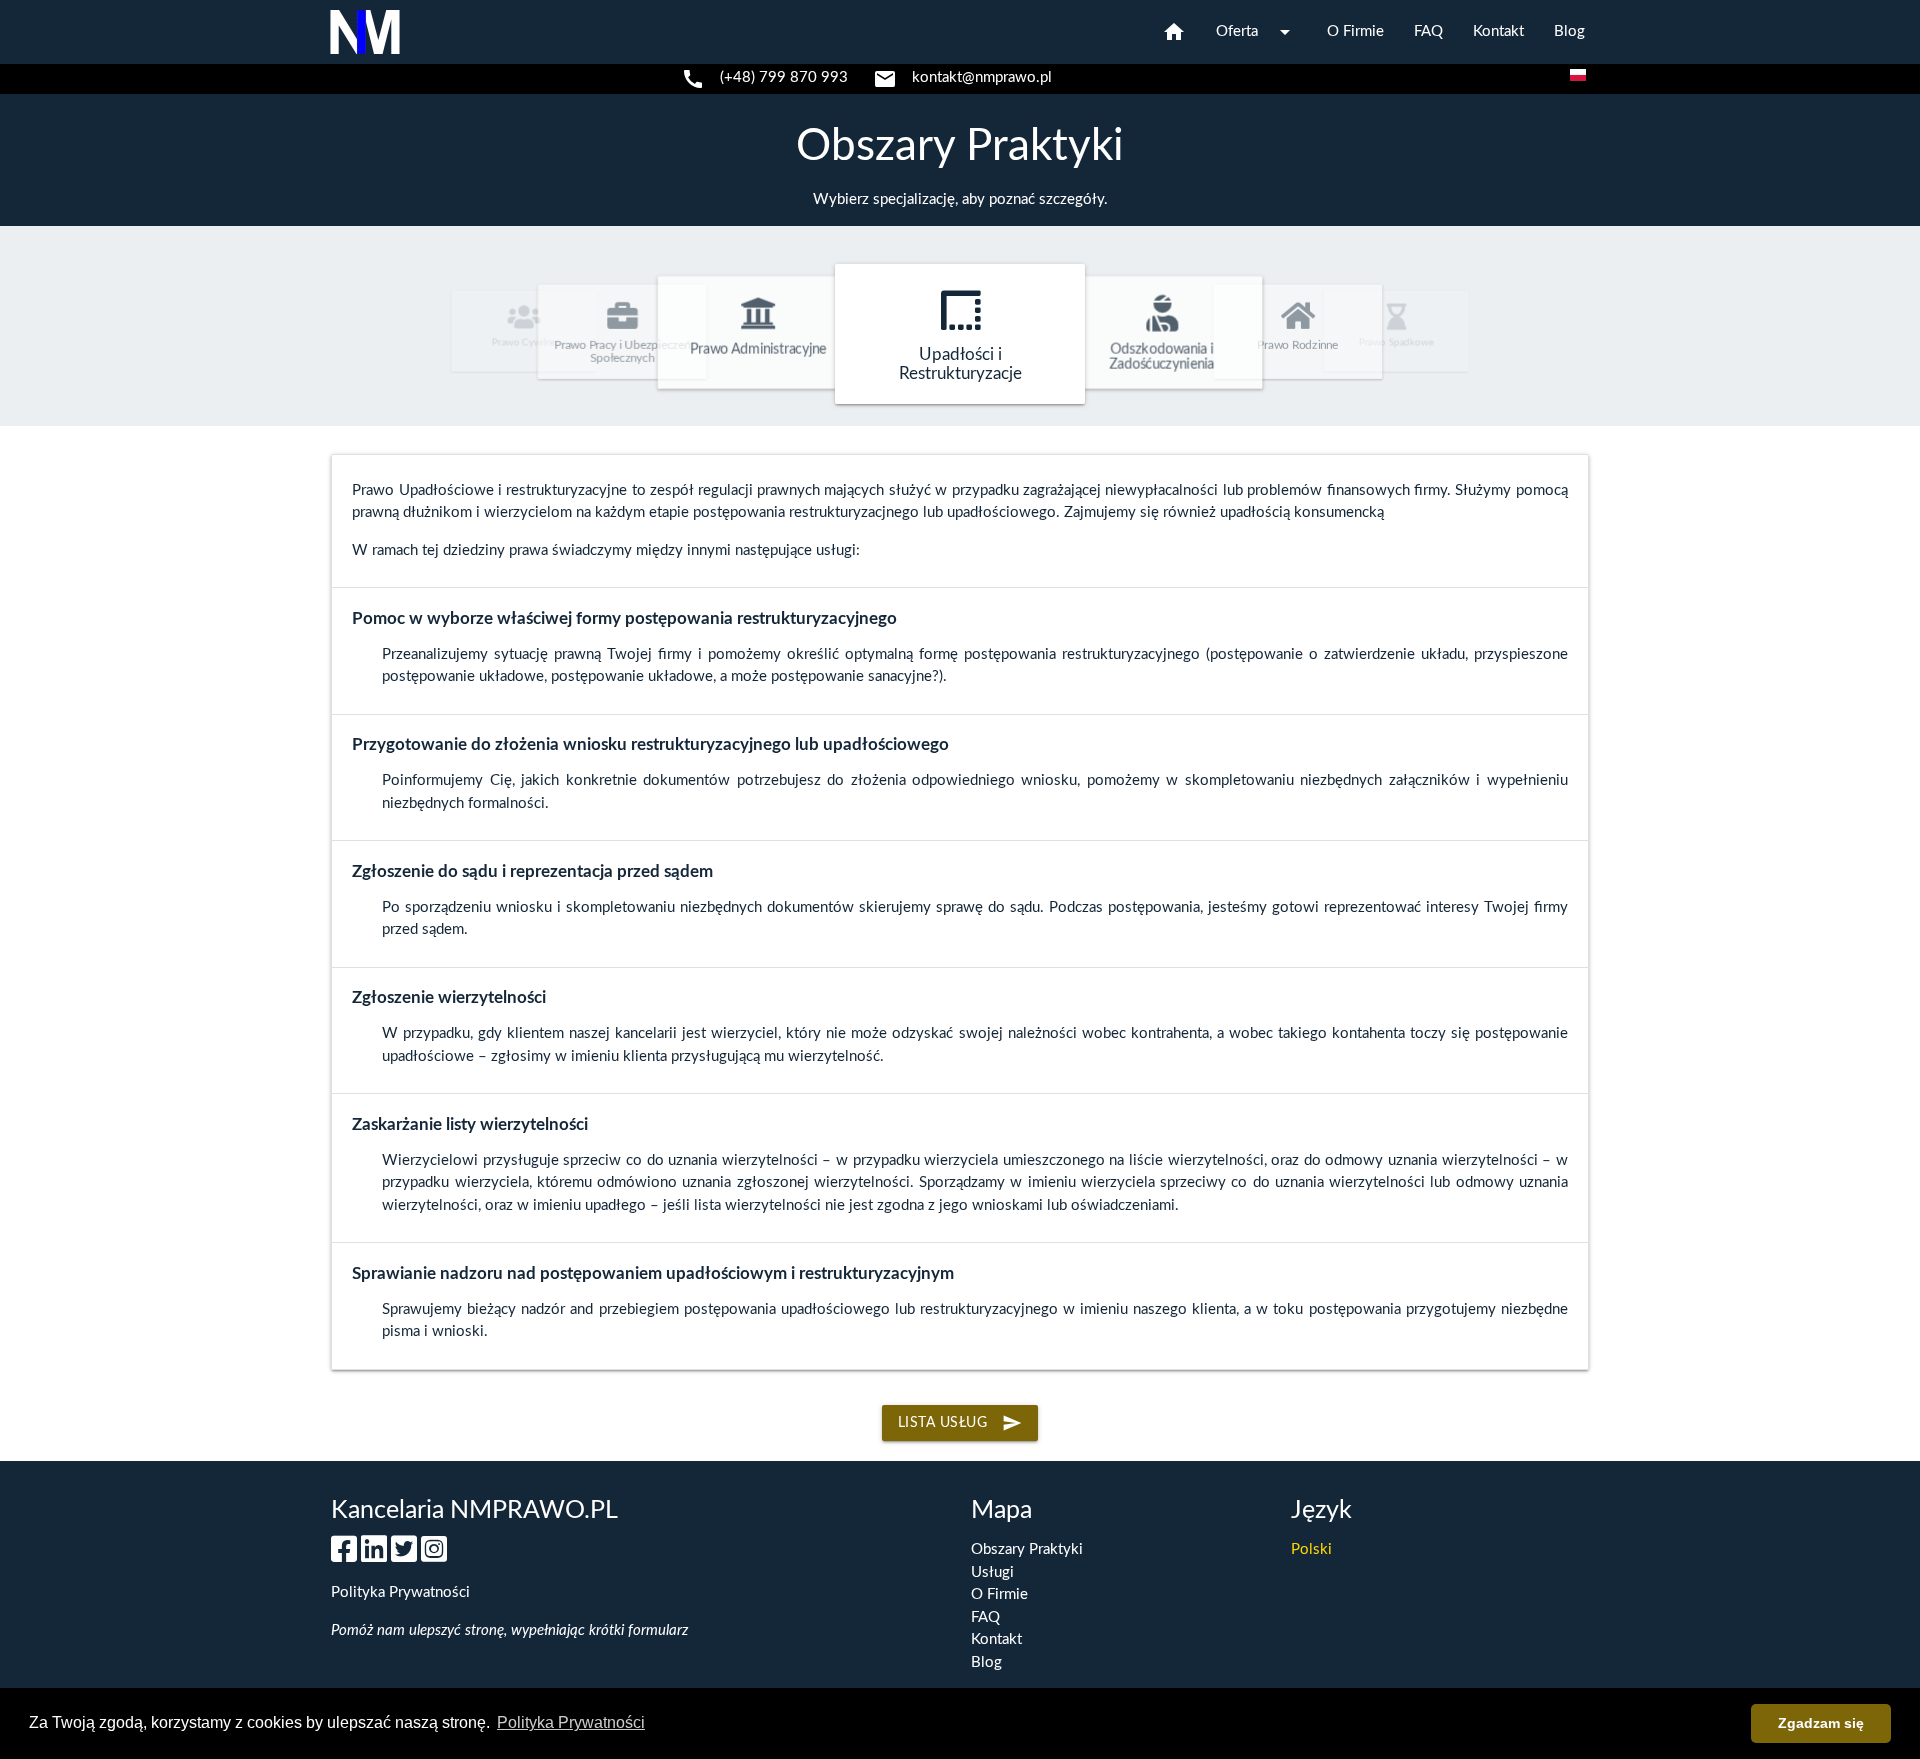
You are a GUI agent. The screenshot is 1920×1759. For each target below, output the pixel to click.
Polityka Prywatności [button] (571, 1722)
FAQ (1428, 31)
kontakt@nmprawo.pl (982, 77)
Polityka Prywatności (400, 1592)
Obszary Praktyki (960, 147)
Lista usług (960, 1423)
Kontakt (1498, 31)
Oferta (1256, 32)
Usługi (992, 1572)
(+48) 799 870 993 (784, 77)
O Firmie (1355, 31)
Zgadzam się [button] (1821, 1723)
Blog (1569, 31)
